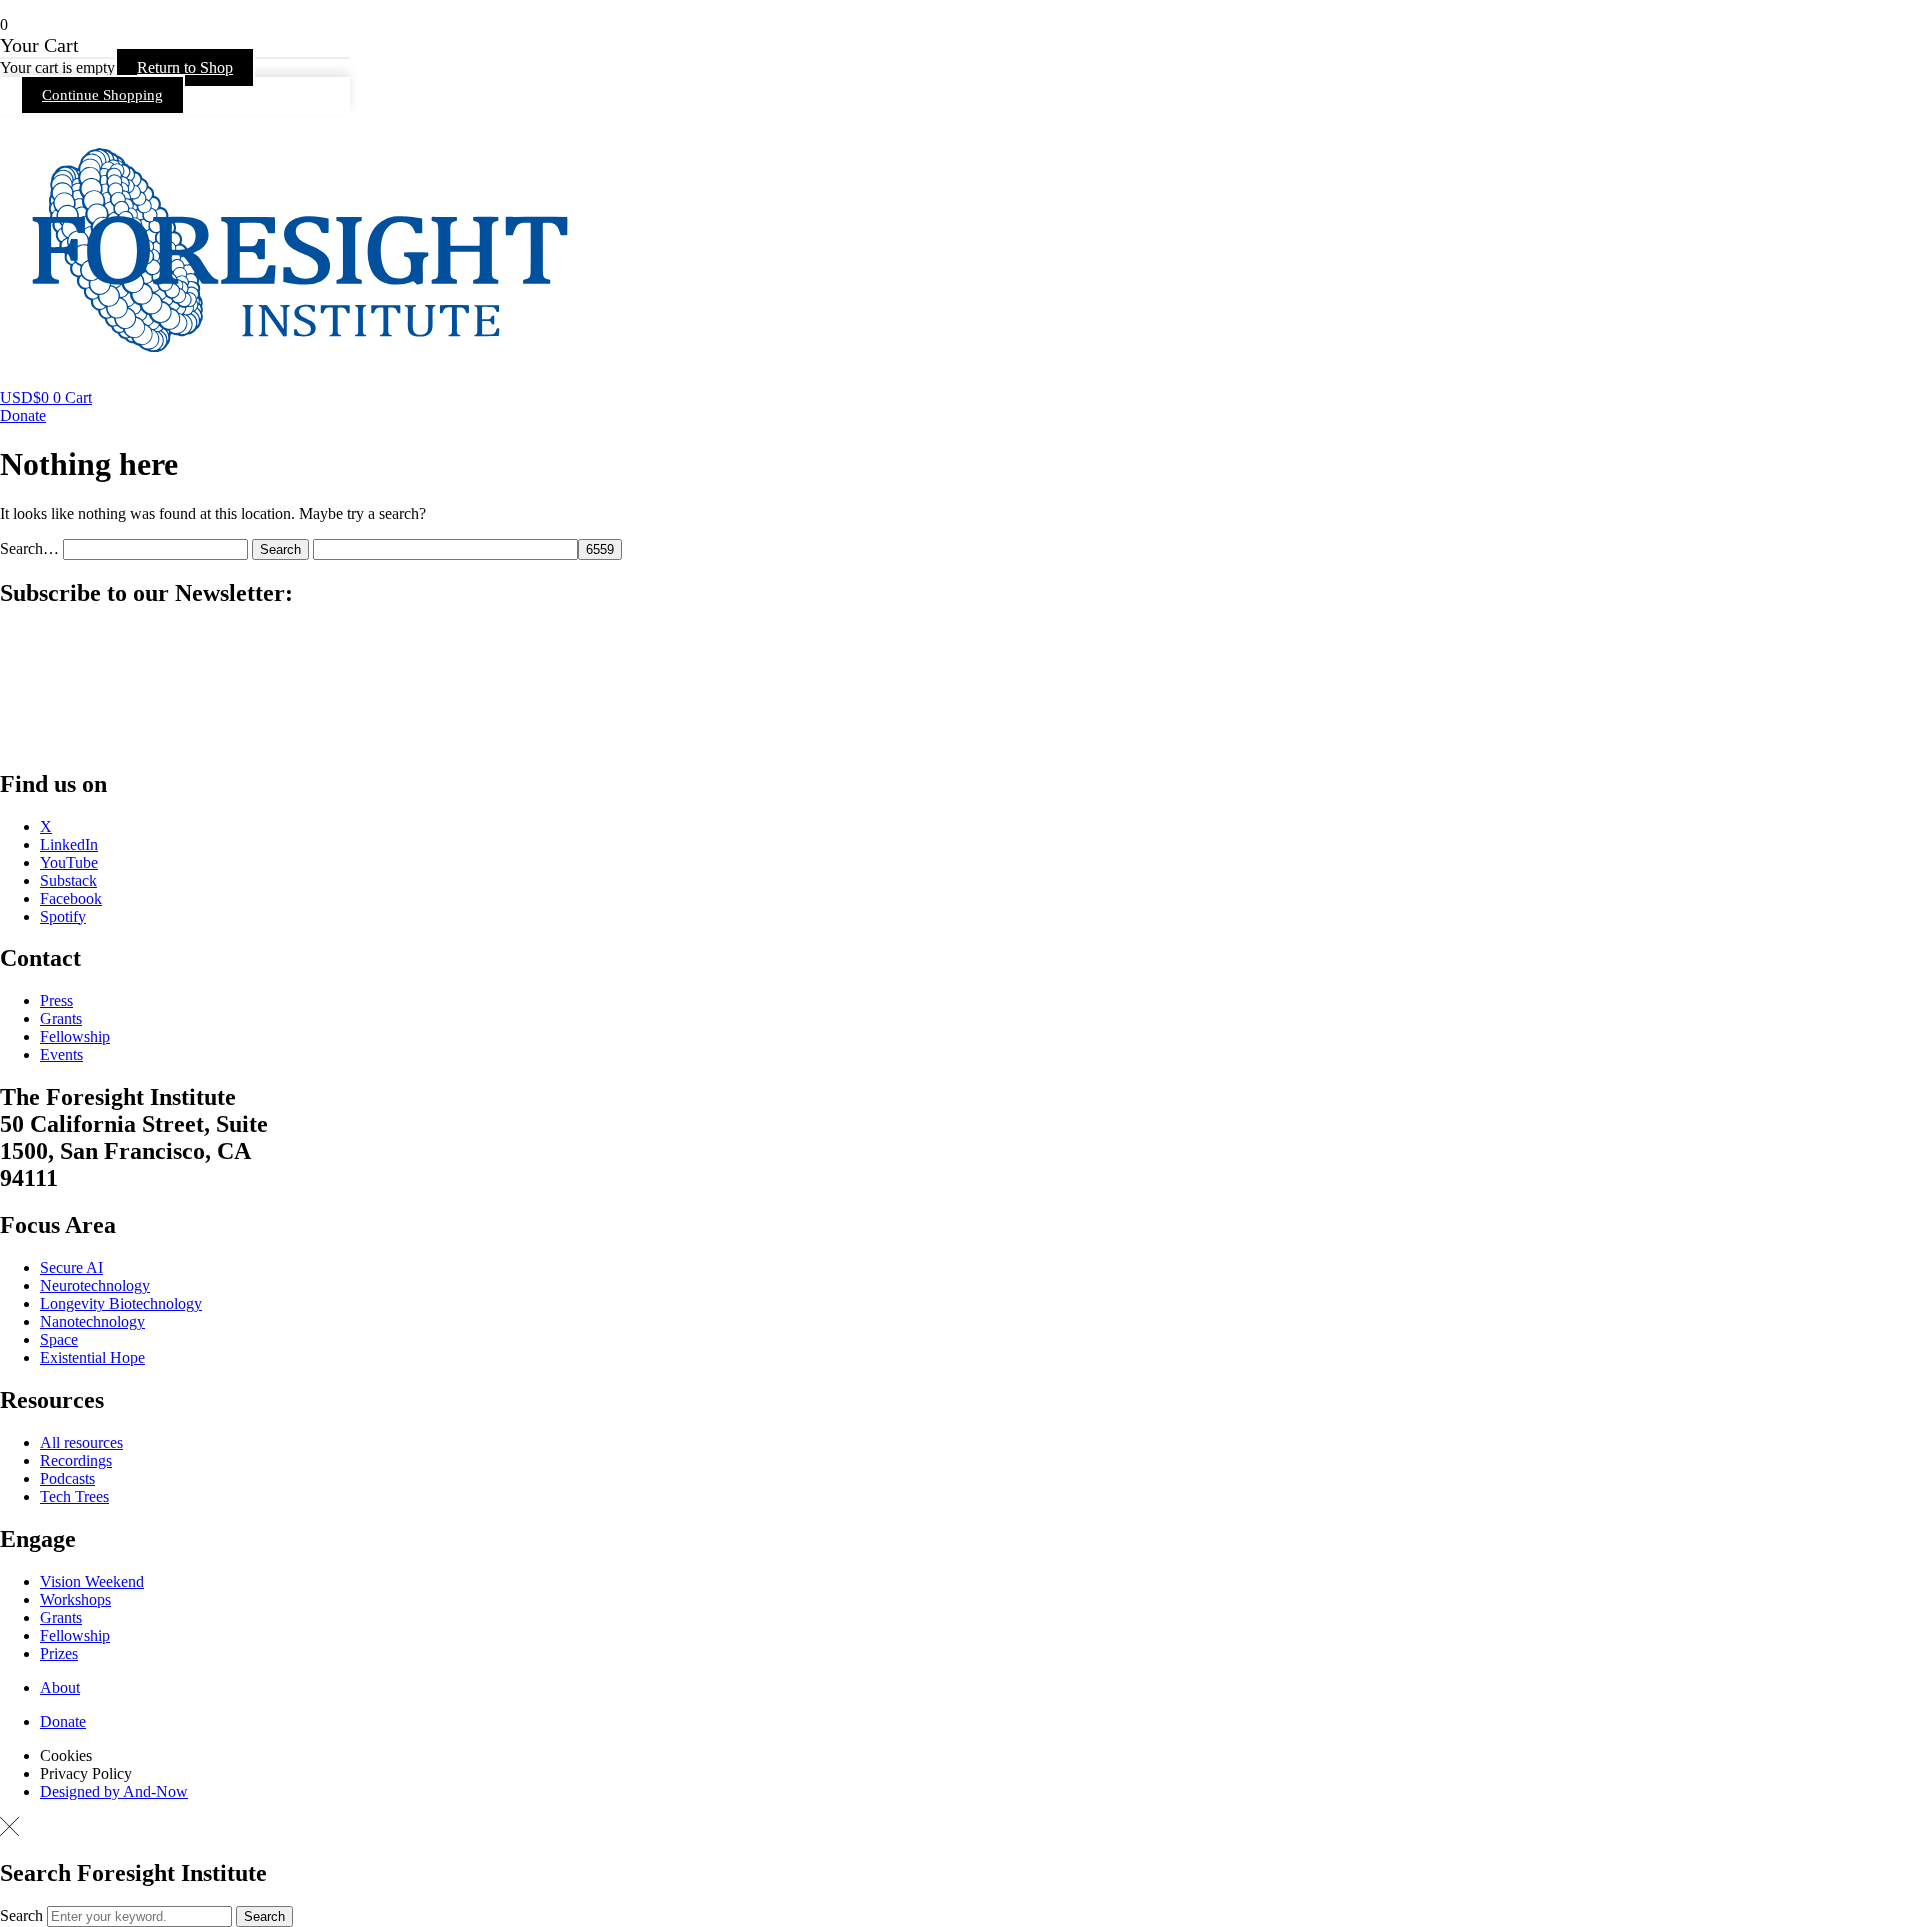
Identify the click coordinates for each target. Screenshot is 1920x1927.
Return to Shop (185, 67)
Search (21, 1915)
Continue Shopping (102, 95)
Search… (29, 548)
